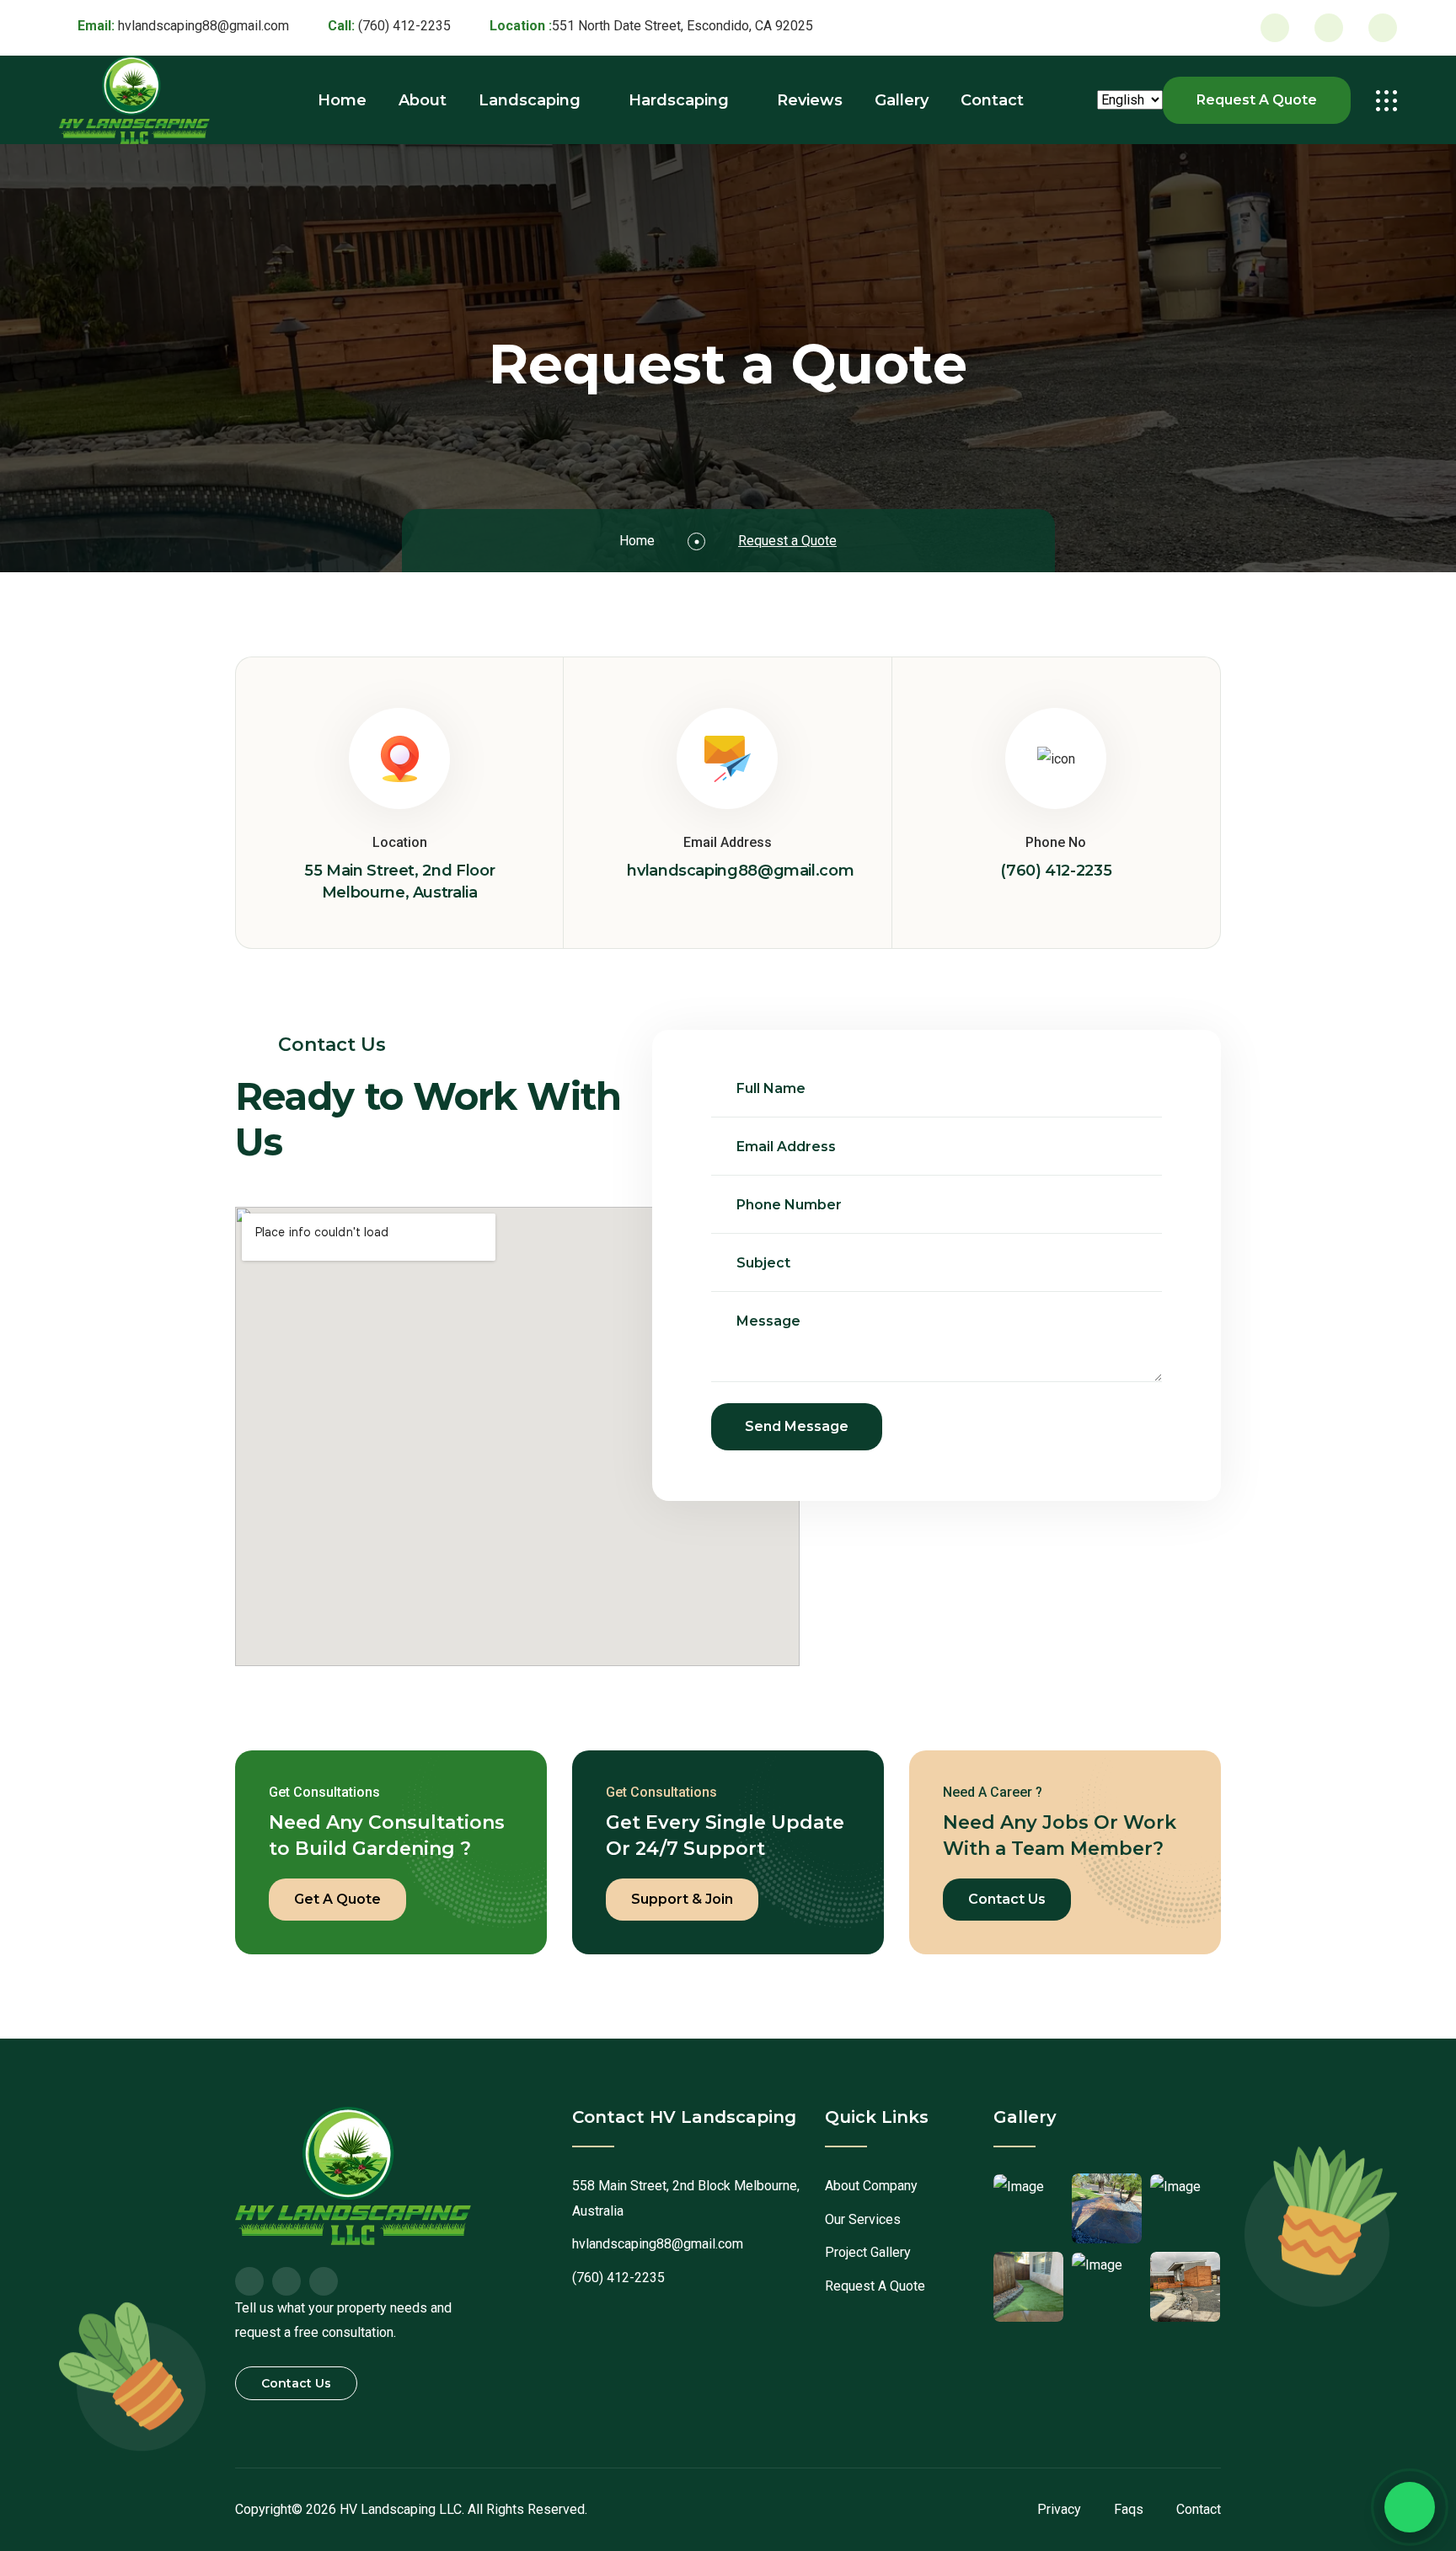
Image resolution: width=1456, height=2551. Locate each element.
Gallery (902, 100)
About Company (871, 2186)
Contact (992, 100)
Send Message (797, 1426)
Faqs (1129, 2509)
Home (342, 100)
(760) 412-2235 (404, 26)
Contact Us (1007, 1899)
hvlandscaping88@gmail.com (203, 26)
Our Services (863, 2219)
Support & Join (682, 1899)
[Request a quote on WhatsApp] (1410, 2507)
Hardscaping (679, 100)
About (423, 100)
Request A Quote (1257, 100)
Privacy (1059, 2509)
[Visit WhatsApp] (1383, 28)
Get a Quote (337, 1899)
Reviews (810, 100)
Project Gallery (868, 2252)
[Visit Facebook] (1275, 28)
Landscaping (530, 100)
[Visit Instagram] (1329, 28)
